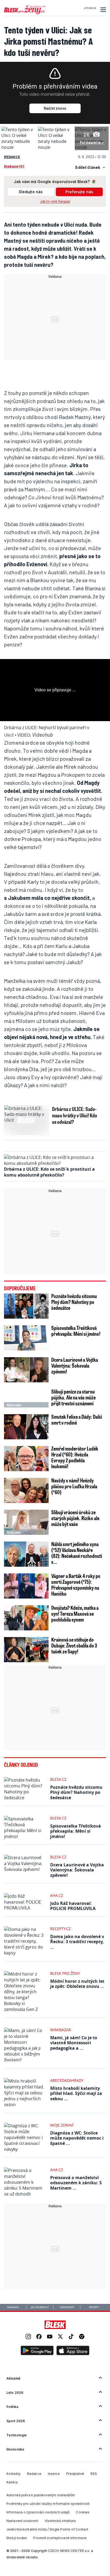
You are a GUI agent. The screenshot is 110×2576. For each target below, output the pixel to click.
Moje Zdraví (62, 2125)
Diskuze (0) (14, 166)
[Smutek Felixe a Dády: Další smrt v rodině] (26, 1427)
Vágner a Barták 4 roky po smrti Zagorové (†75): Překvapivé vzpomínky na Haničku (76, 1585)
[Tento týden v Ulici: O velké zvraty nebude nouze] (18, 147)
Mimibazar (61, 2030)
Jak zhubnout (40, 2307)
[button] (102, 10)
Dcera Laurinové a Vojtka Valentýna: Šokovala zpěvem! (75, 1365)
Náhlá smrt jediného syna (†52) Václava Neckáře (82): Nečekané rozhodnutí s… (77, 1553)
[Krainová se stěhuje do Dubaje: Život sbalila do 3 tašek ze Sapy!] (26, 1650)
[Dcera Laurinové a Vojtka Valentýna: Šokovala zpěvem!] (26, 1370)
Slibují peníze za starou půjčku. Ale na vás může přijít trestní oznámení (73, 1397)
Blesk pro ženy (65, 1973)
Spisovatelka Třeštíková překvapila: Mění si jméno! (76, 1331)
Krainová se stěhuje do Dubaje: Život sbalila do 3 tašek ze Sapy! (74, 1645)
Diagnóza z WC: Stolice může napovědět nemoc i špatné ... (77, 2138)
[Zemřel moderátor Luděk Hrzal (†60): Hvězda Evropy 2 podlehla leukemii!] (26, 1459)
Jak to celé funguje (55, 201)
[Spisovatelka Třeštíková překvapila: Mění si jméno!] (26, 1338)
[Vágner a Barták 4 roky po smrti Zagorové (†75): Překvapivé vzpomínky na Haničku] (26, 1586)
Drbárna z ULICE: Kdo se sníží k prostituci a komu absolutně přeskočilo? (49, 1172)
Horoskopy (67, 2307)
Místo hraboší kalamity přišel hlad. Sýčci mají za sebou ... (76, 2093)
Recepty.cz (60, 1929)
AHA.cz (57, 1895)
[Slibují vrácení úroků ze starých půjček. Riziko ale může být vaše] (26, 1522)
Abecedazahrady (67, 2080)
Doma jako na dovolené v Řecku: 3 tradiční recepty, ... (77, 1942)
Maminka (13, 2307)
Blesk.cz (58, 1779)
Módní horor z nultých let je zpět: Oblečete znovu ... (77, 1984)
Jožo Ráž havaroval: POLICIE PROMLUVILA (73, 1906)
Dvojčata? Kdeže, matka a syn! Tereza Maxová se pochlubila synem (75, 1614)
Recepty (94, 2307)
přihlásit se (90, 8)
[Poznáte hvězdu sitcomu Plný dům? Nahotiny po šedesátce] (26, 1306)
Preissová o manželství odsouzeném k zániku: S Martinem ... (76, 2183)
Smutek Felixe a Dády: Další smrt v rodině (77, 1420)
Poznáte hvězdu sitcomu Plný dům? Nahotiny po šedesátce (74, 1302)
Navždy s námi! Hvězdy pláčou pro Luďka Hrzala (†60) (74, 1486)
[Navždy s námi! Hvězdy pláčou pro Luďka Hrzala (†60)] (26, 1490)
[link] (28, 2337)
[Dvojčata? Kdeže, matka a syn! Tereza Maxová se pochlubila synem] (26, 1618)
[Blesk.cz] (55, 2325)
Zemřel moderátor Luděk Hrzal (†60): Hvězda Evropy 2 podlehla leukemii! (75, 1457)
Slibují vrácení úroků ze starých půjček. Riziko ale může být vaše (75, 1518)
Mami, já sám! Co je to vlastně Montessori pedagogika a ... (74, 2043)
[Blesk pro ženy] (25, 13)
